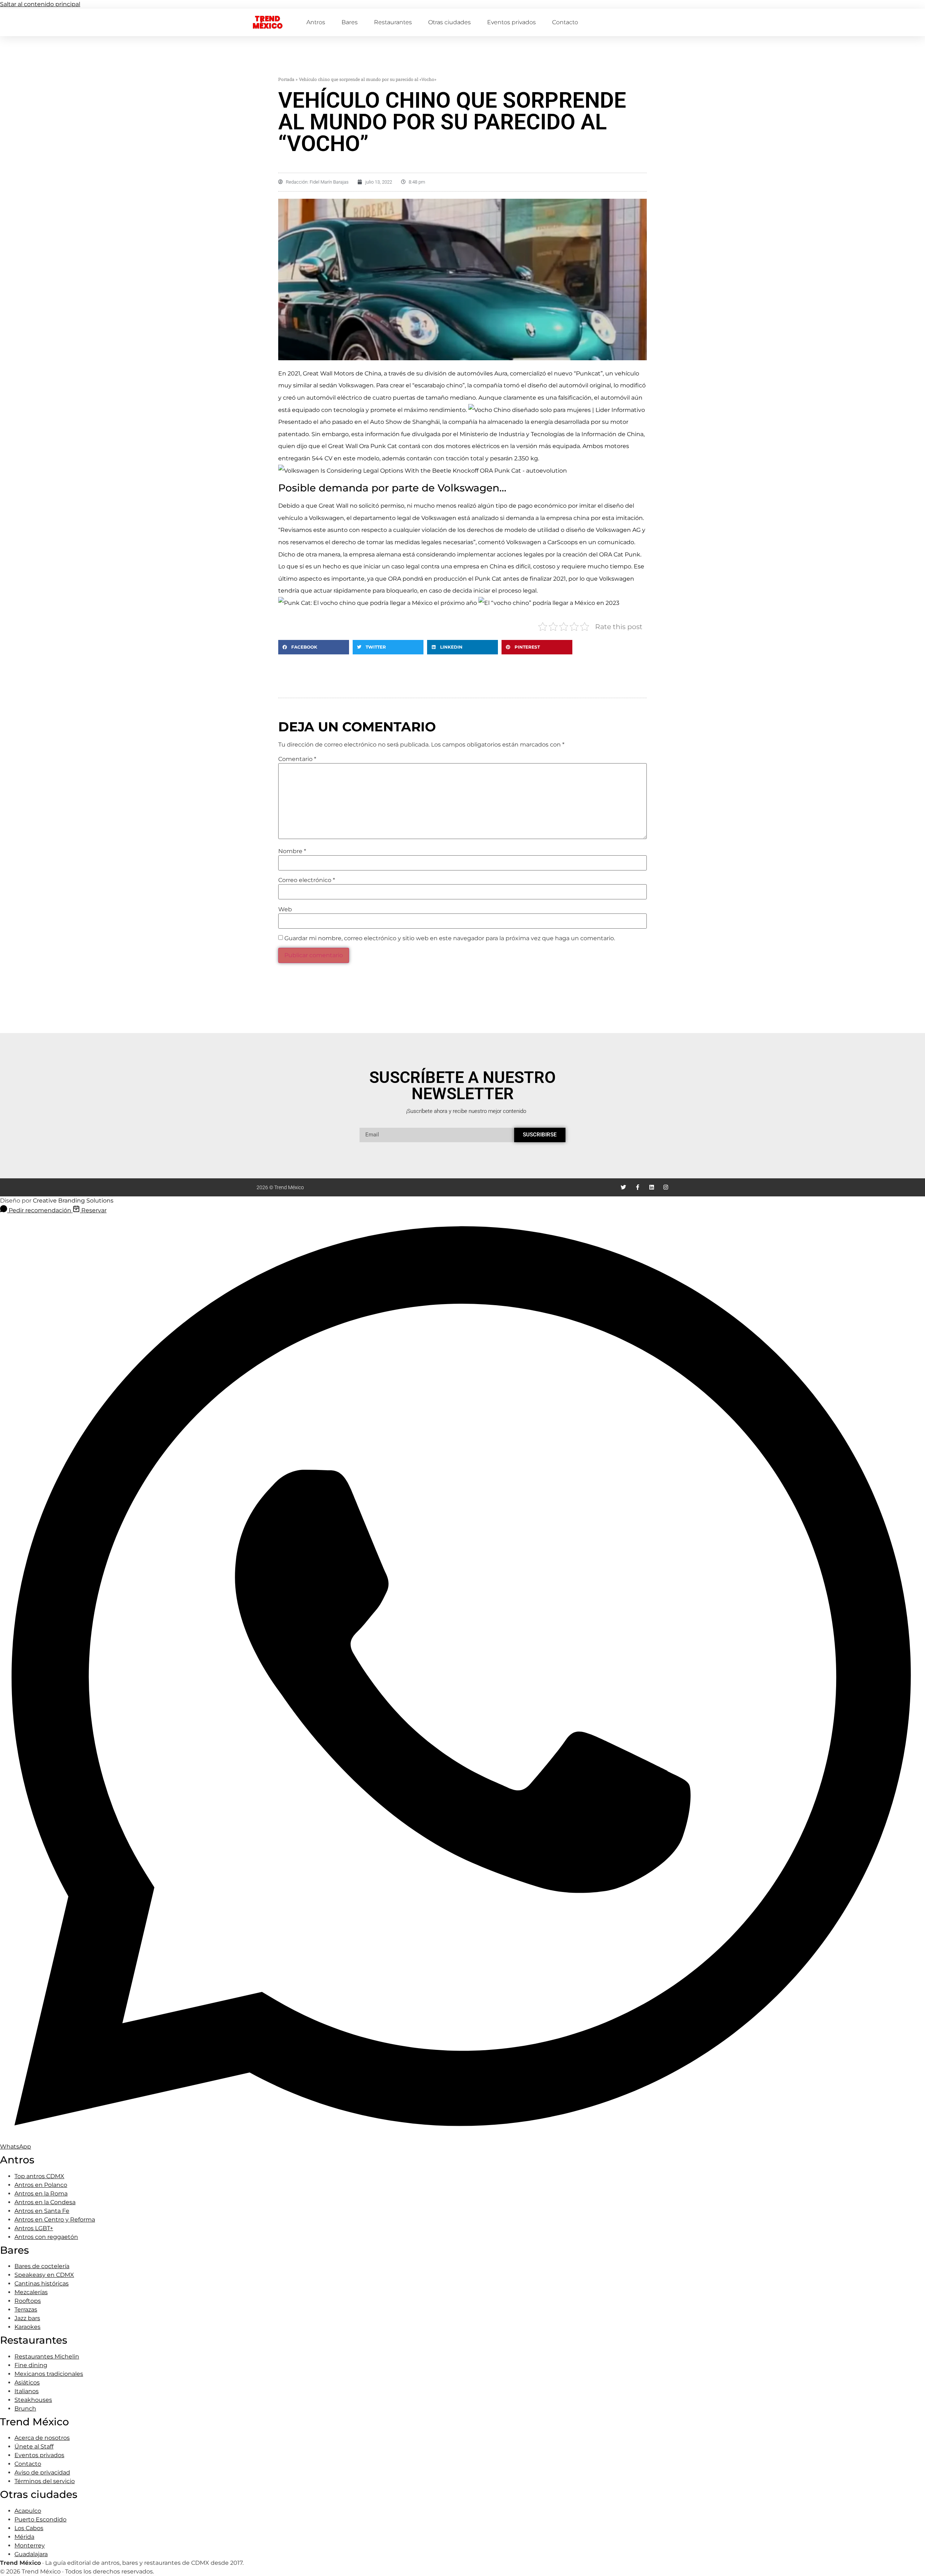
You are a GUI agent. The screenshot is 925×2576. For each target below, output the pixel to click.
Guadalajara (31, 2554)
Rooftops (28, 2301)
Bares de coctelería (42, 2266)
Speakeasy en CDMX (44, 2275)
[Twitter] (623, 1187)
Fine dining (31, 2365)
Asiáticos (27, 2383)
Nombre (292, 851)
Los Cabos (29, 2528)
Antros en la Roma (41, 2194)
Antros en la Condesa (45, 2202)
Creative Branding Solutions (73, 1201)
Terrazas (26, 2310)
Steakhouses (33, 2400)
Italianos (27, 2391)
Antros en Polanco (41, 2185)
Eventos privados (511, 22)
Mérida (24, 2537)
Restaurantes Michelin (47, 2356)
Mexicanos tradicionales (49, 2374)
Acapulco (28, 2511)
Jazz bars (27, 2318)
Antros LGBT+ (34, 2228)
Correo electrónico (307, 880)
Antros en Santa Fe (42, 2211)
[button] (314, 647)
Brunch (25, 2409)
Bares (350, 22)
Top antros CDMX (39, 2176)
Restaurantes (393, 22)
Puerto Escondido (40, 2519)
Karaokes (27, 2327)
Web (285, 909)
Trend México (268, 22)
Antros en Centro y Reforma (55, 2220)
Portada (286, 79)
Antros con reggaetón (46, 2237)
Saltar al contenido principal (40, 4)
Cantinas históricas (42, 2283)
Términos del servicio (45, 2481)
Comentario (297, 759)
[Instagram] (666, 1187)
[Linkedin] (652, 1187)
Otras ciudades (449, 22)
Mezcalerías (31, 2292)
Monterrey (30, 2545)
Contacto (565, 22)
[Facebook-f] (638, 1187)
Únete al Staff (34, 2446)
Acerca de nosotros (42, 2438)
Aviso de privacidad (42, 2472)
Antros (316, 22)
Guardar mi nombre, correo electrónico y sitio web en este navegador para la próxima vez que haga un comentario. (450, 938)
